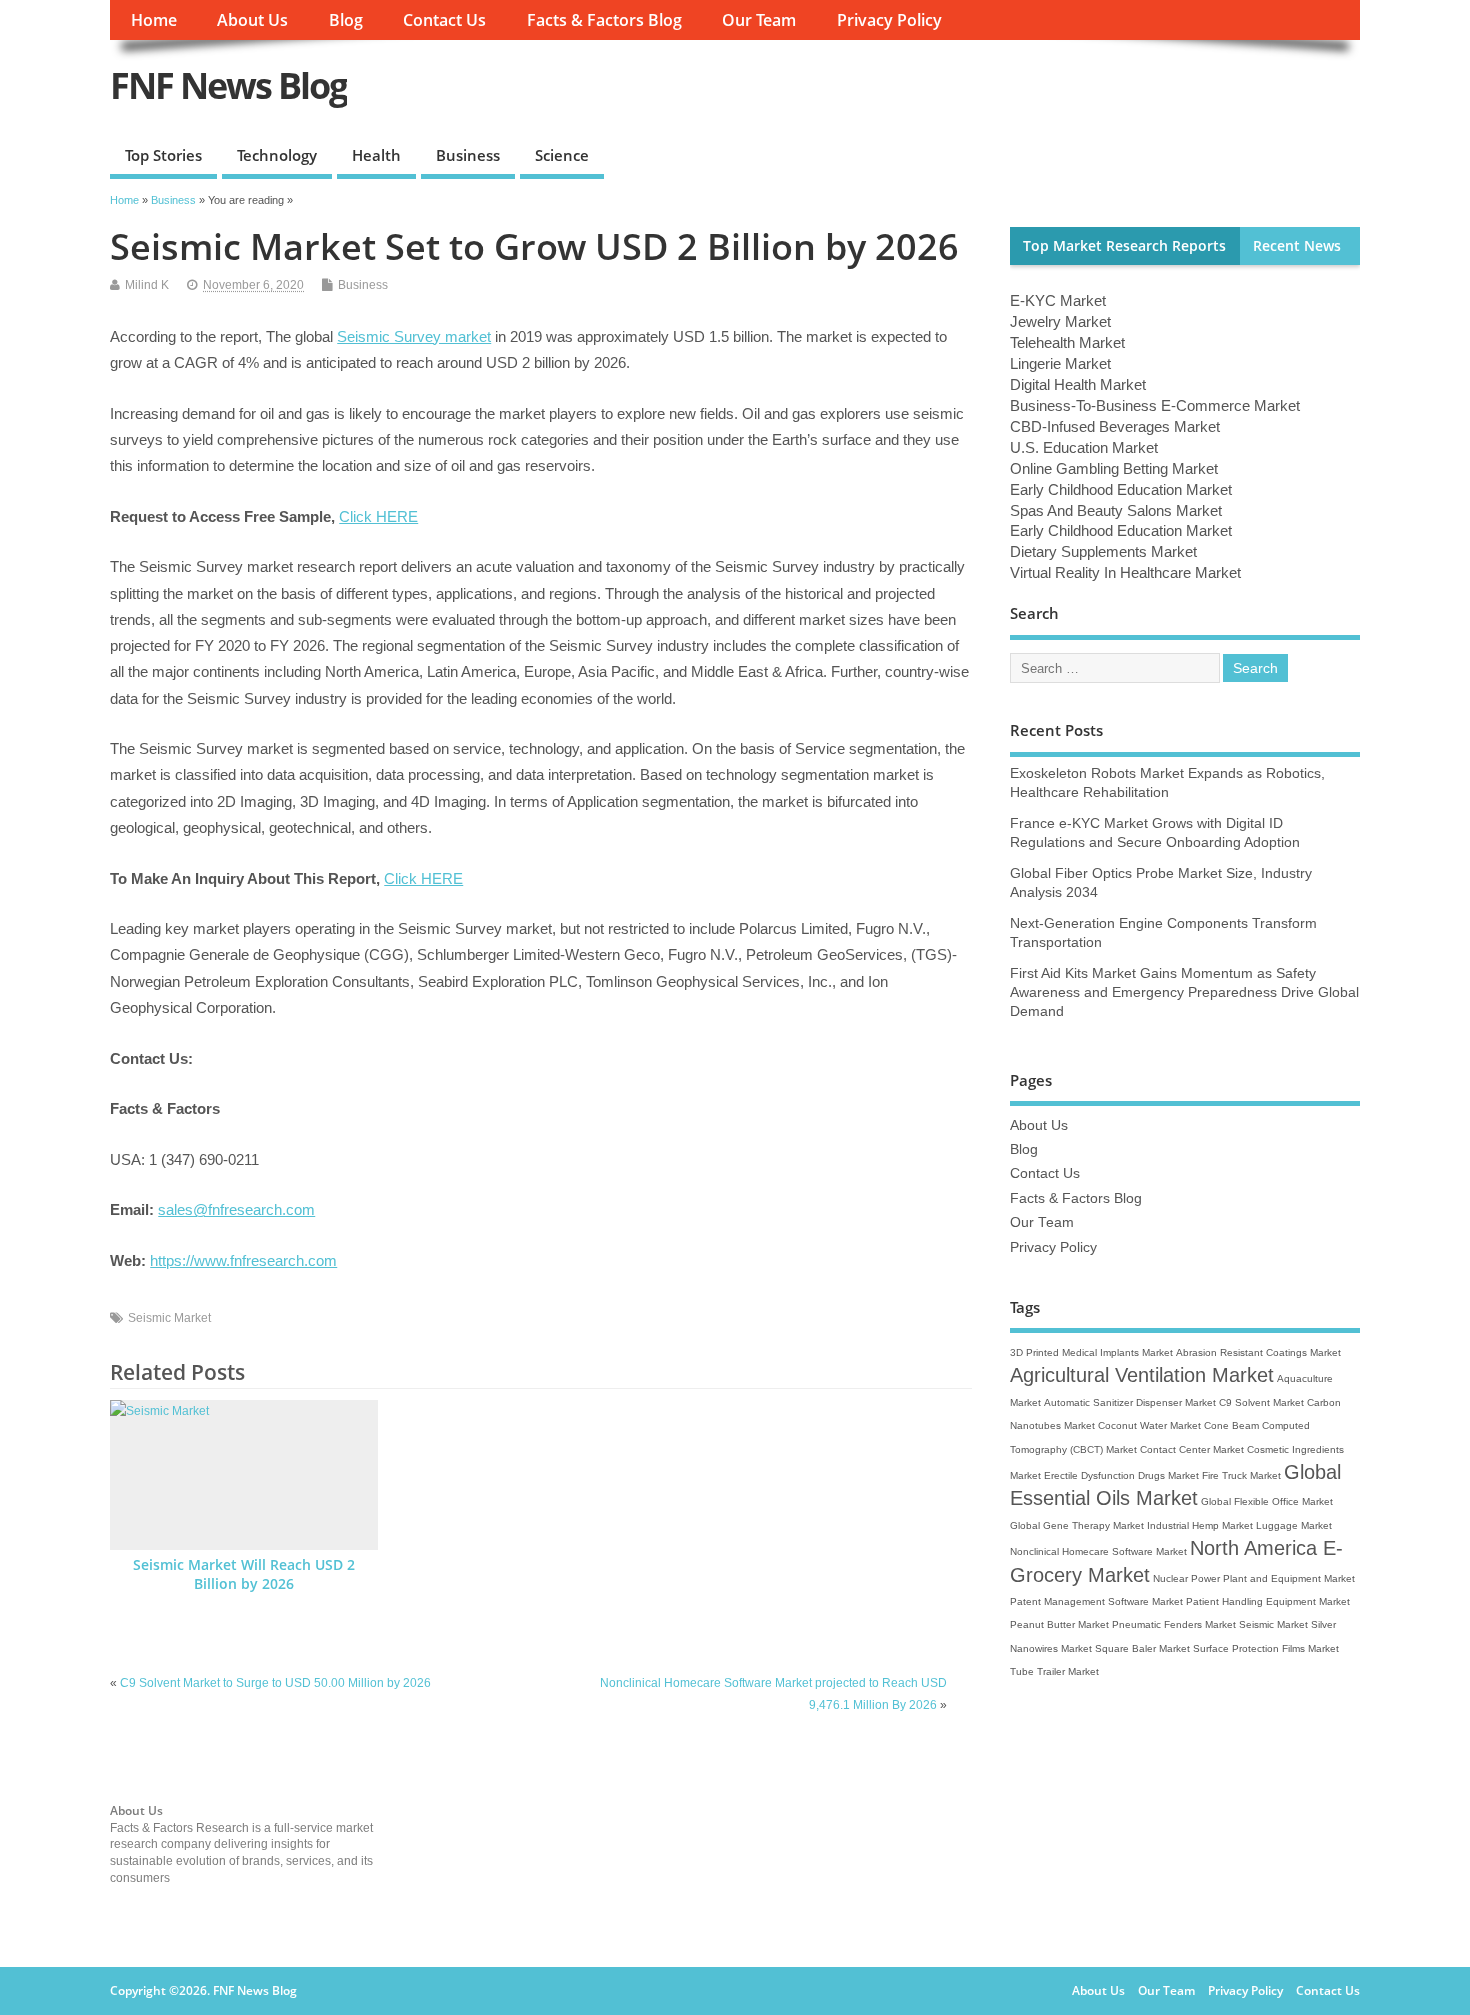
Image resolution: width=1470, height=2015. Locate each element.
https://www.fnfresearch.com (243, 1260)
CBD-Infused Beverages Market (1115, 426)
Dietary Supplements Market (1103, 551)
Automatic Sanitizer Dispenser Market (1130, 1402)
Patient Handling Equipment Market (1268, 1601)
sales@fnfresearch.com (236, 1209)
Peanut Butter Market (1059, 1624)
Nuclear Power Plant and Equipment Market (1254, 1578)
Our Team (759, 20)
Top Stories (163, 155)
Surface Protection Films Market (1266, 1648)
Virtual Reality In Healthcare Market (1125, 572)
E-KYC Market (1058, 300)
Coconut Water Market (1149, 1425)
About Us (252, 20)
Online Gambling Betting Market (1114, 468)
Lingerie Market (1060, 363)
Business (468, 155)
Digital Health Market (1078, 384)
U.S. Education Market (1084, 447)
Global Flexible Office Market (1267, 1501)
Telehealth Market (1067, 342)
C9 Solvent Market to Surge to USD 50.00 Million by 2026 (275, 1683)
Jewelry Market (1060, 321)
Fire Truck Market (1241, 1475)
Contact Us (444, 20)
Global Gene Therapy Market (1077, 1525)
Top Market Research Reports (1124, 246)
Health (376, 155)
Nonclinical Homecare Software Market (1098, 1551)
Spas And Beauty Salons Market (1116, 510)
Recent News (1297, 246)
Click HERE (378, 516)
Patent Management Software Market (1096, 1601)
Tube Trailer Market (1054, 1671)
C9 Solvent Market (1261, 1402)
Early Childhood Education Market (1121, 489)
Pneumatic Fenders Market (1174, 1624)
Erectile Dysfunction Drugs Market (1121, 1475)
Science (562, 155)
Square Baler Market (1142, 1648)
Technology (277, 155)
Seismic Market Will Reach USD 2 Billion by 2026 (244, 1574)
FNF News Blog (228, 85)
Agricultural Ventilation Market (1142, 1375)
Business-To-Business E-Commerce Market (1155, 405)
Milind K (147, 285)
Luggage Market (1294, 1525)
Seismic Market (169, 1318)
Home (154, 20)
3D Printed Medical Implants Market (1091, 1352)
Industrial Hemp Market (1200, 1525)
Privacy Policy (889, 20)
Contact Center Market (1192, 1449)
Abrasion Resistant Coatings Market (1258, 1352)
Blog (346, 20)
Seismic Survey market (414, 336)
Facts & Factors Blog (604, 20)
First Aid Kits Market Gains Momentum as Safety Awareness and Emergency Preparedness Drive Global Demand (1184, 992)
